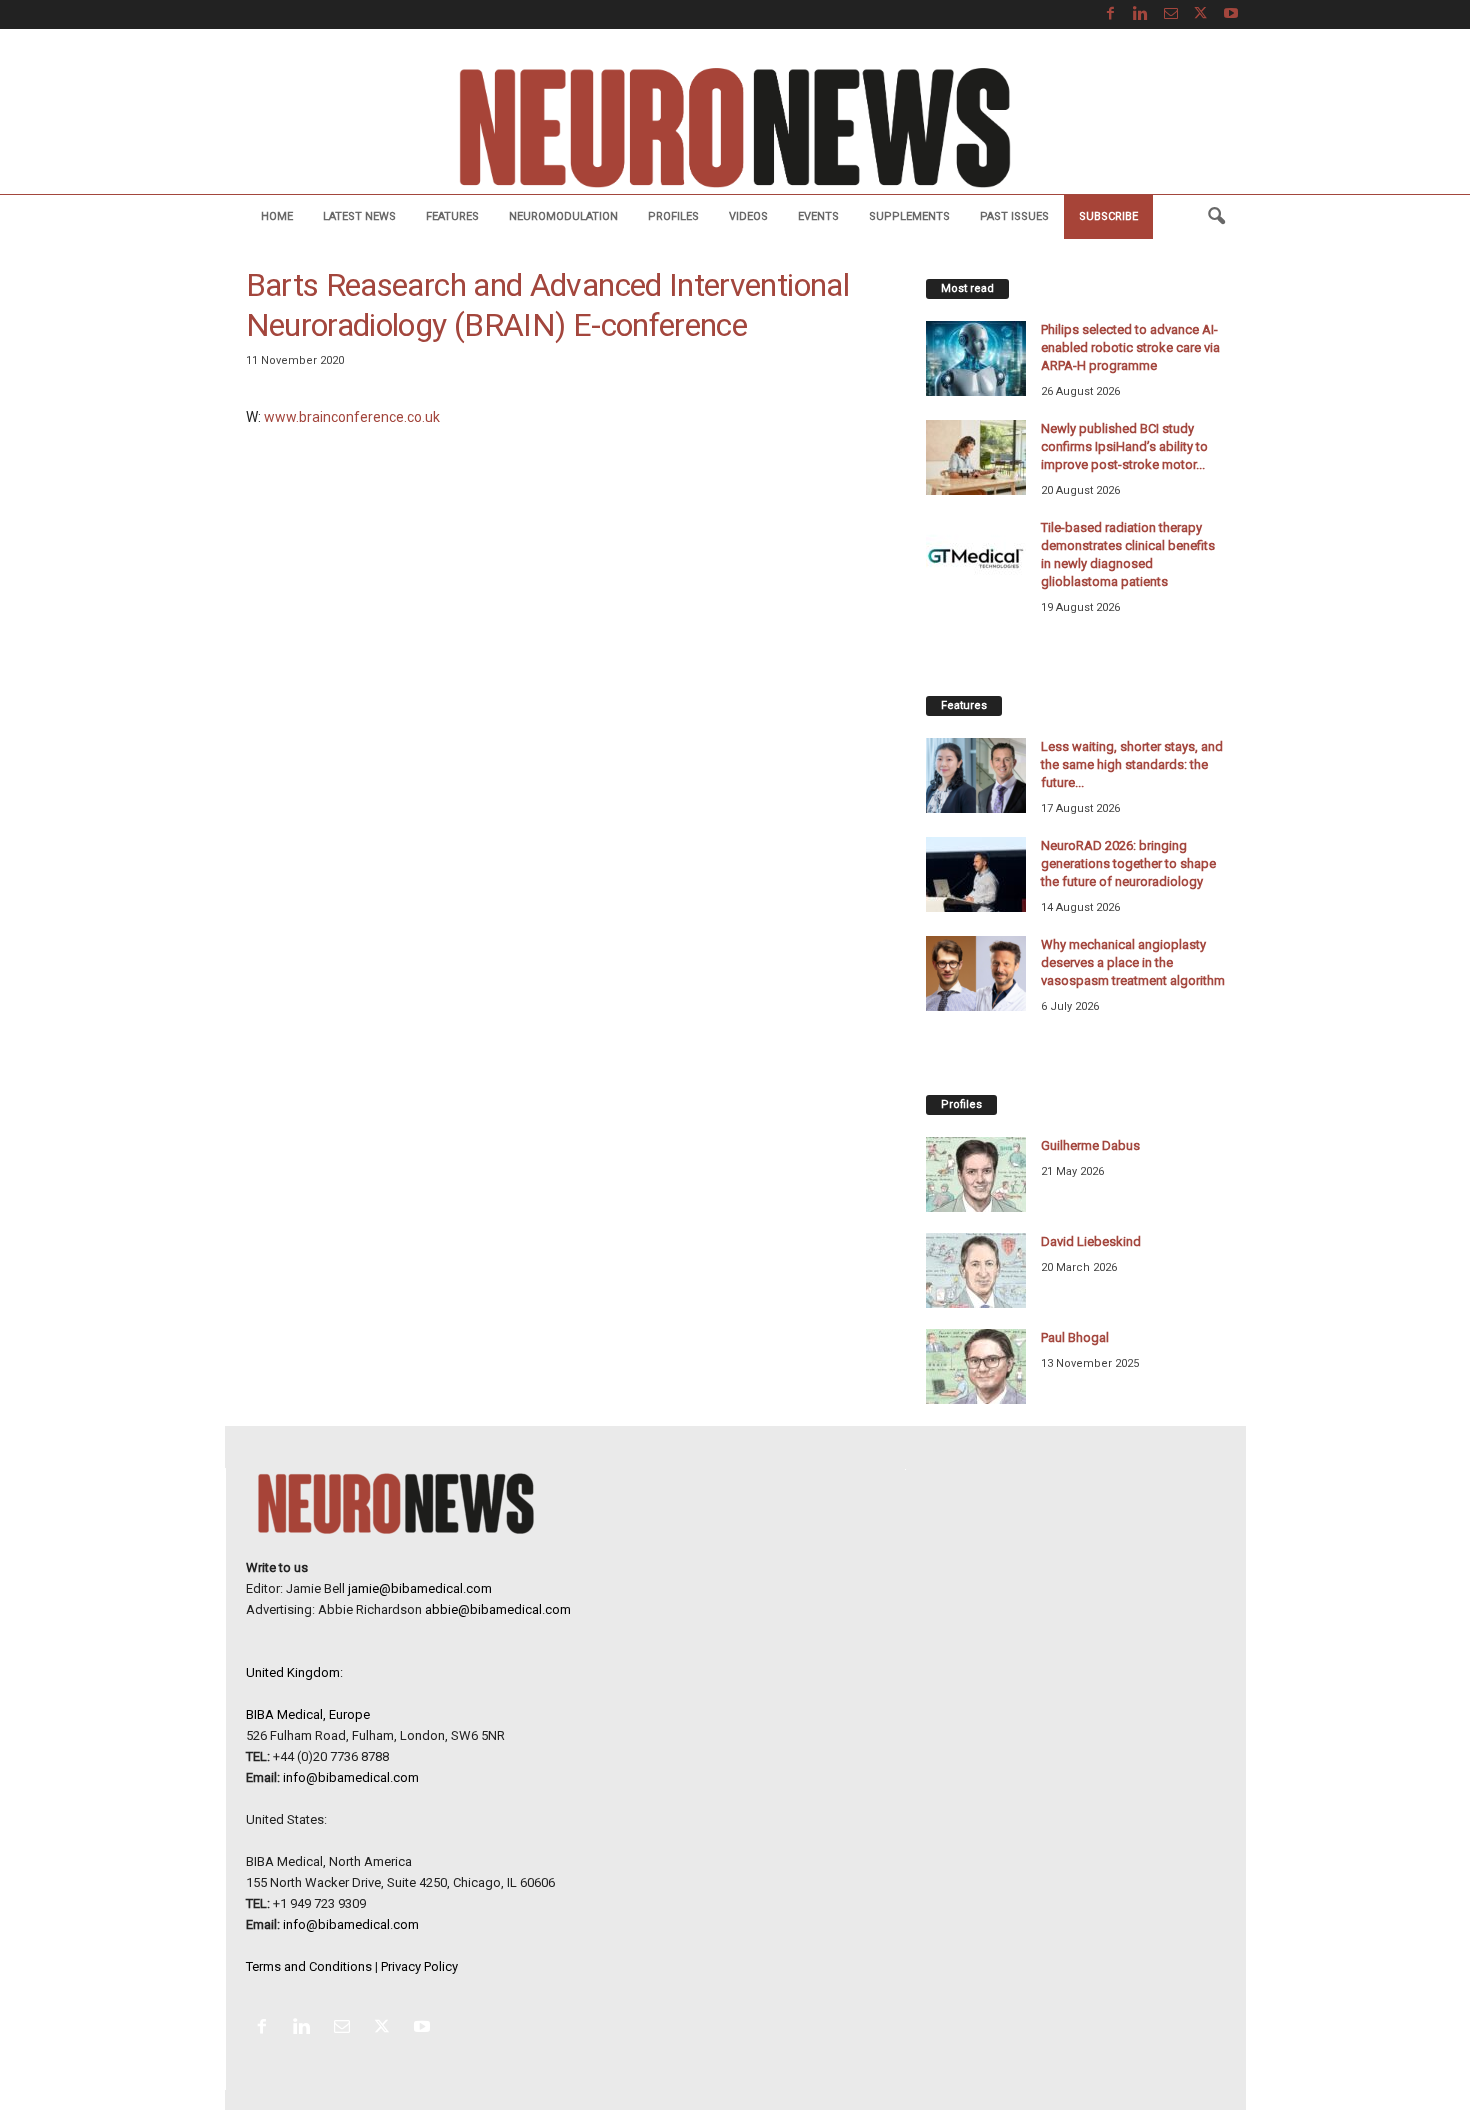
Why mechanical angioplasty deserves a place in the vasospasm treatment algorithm (1133, 962)
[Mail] (1171, 14)
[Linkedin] (1141, 14)
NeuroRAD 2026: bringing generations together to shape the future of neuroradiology (1128, 863)
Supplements (909, 216)
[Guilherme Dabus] (976, 1174)
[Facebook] (1111, 14)
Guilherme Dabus (1090, 1145)
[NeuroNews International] (735, 126)
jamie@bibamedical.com (420, 1588)
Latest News (359, 216)
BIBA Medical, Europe (308, 1714)
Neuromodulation (563, 216)
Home (277, 216)
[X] (1201, 14)
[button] (1216, 217)
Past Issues (1014, 216)
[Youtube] (1231, 14)
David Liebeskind (1091, 1241)
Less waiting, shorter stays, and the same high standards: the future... (1132, 764)
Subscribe (1108, 216)
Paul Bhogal (1075, 1337)
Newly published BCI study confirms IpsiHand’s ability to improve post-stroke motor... (1124, 446)
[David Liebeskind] (976, 1270)
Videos (748, 216)
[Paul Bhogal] (976, 1366)
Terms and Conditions (309, 1966)
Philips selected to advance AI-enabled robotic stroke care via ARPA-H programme (1130, 347)
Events (818, 216)
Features (452, 216)
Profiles (673, 216)
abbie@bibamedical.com (498, 1609)
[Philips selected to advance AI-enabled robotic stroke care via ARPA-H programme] (976, 358)
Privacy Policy (419, 1966)
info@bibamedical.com (351, 1777)
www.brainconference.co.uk (352, 417)
